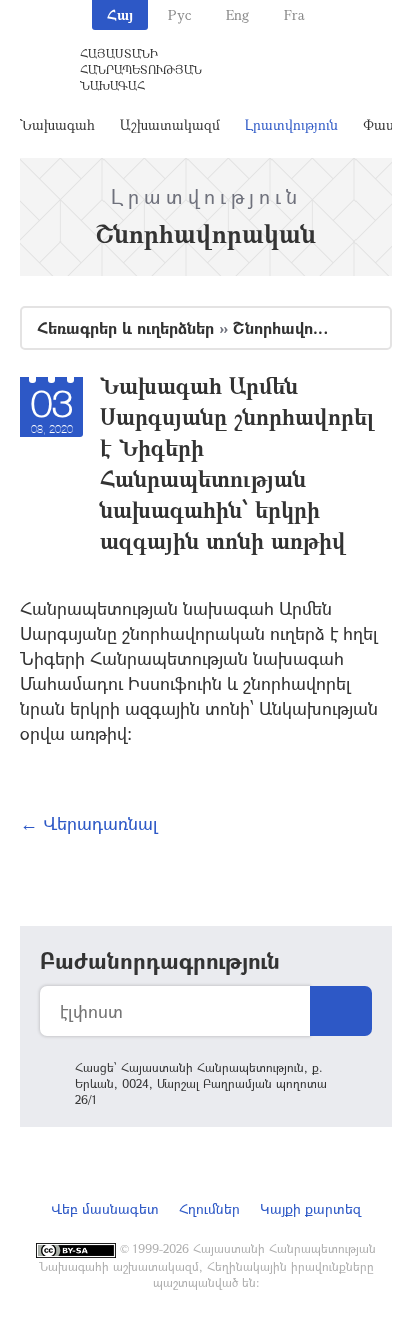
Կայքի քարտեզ (310, 1208)
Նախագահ (57, 124)
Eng (237, 14)
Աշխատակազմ (170, 124)
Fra (294, 14)
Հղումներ (209, 1208)
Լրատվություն (291, 124)
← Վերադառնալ (89, 823)
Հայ (120, 14)
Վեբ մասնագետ (105, 1208)
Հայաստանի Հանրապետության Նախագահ (141, 69)
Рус (179, 14)
